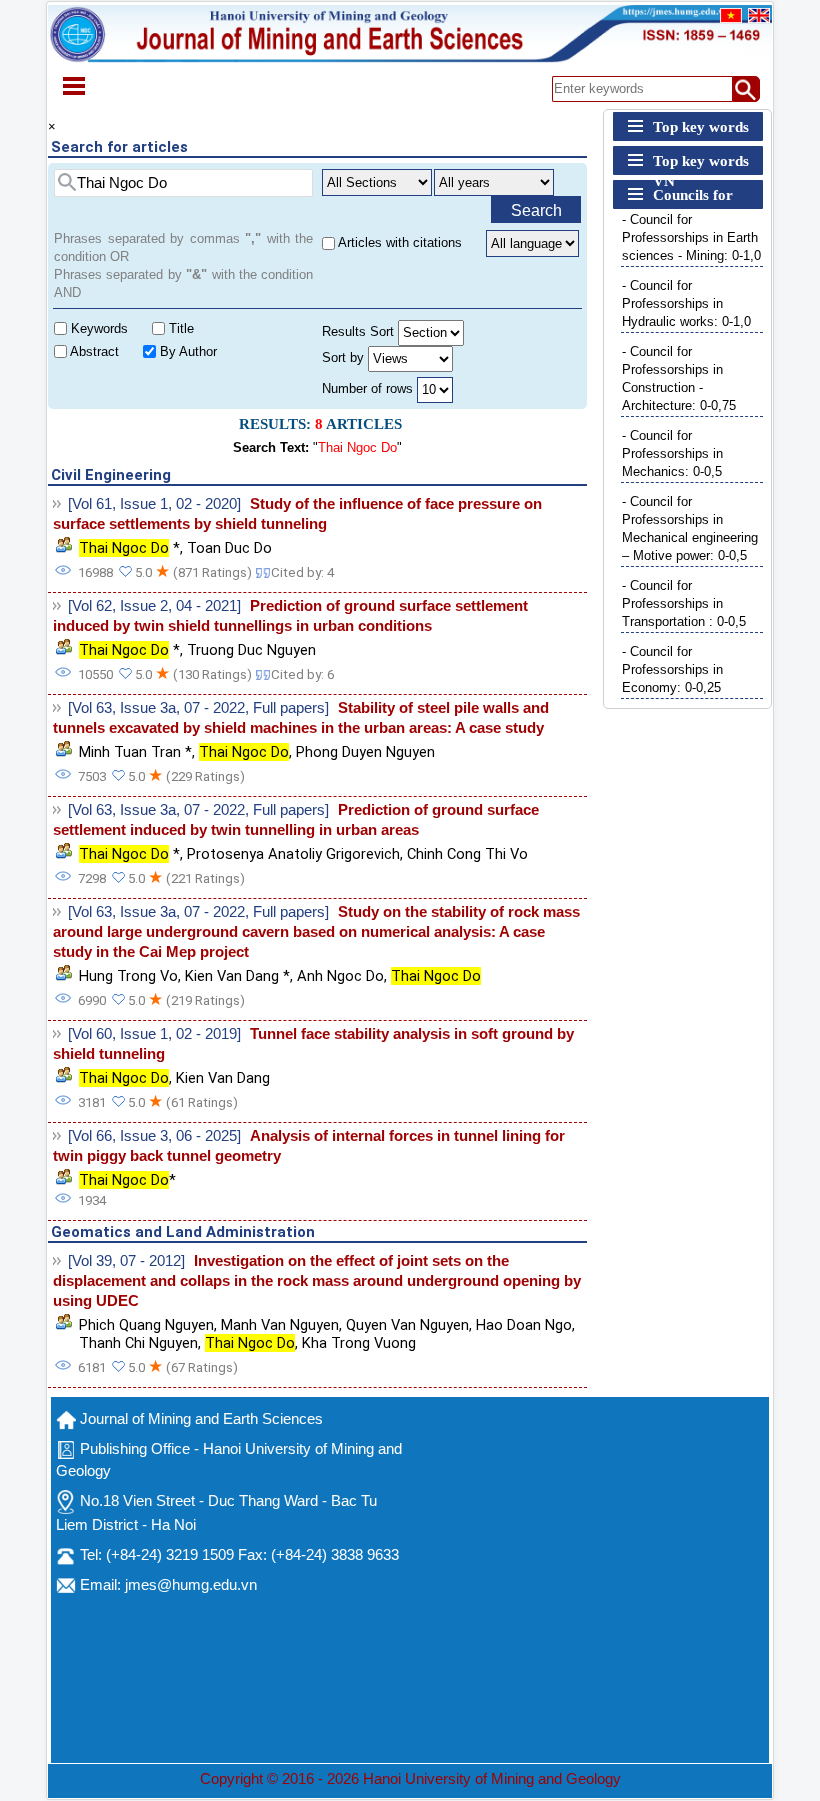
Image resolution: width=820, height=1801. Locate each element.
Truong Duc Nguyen (251, 650)
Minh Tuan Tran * (135, 752)
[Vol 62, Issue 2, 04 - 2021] (154, 606)
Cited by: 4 (302, 572)
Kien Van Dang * (237, 976)
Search (536, 210)
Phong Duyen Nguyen (365, 752)
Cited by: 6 (302, 674)
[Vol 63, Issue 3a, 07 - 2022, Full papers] (198, 708)
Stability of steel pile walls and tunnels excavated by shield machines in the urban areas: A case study (301, 718)
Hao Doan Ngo (524, 1325)
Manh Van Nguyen (280, 1325)
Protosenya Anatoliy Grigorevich (293, 854)
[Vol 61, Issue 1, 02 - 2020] (154, 504)
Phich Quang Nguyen (146, 1325)
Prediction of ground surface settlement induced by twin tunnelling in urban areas (296, 820)
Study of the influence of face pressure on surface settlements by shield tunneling (297, 514)
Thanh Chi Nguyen (138, 1343)
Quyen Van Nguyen (407, 1325)
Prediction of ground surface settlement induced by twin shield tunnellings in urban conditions (290, 616)
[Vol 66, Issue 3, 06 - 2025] (154, 1136)
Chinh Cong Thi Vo (467, 854)
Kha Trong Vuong (359, 1343)
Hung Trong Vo (128, 976)
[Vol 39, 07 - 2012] (126, 1261)
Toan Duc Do (229, 548)
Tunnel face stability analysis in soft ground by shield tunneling (313, 1044)
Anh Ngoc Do (340, 976)
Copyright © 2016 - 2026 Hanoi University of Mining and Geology (410, 1779)
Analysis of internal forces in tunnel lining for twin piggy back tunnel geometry (309, 1146)
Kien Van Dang (223, 1078)
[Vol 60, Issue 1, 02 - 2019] (154, 1034)
